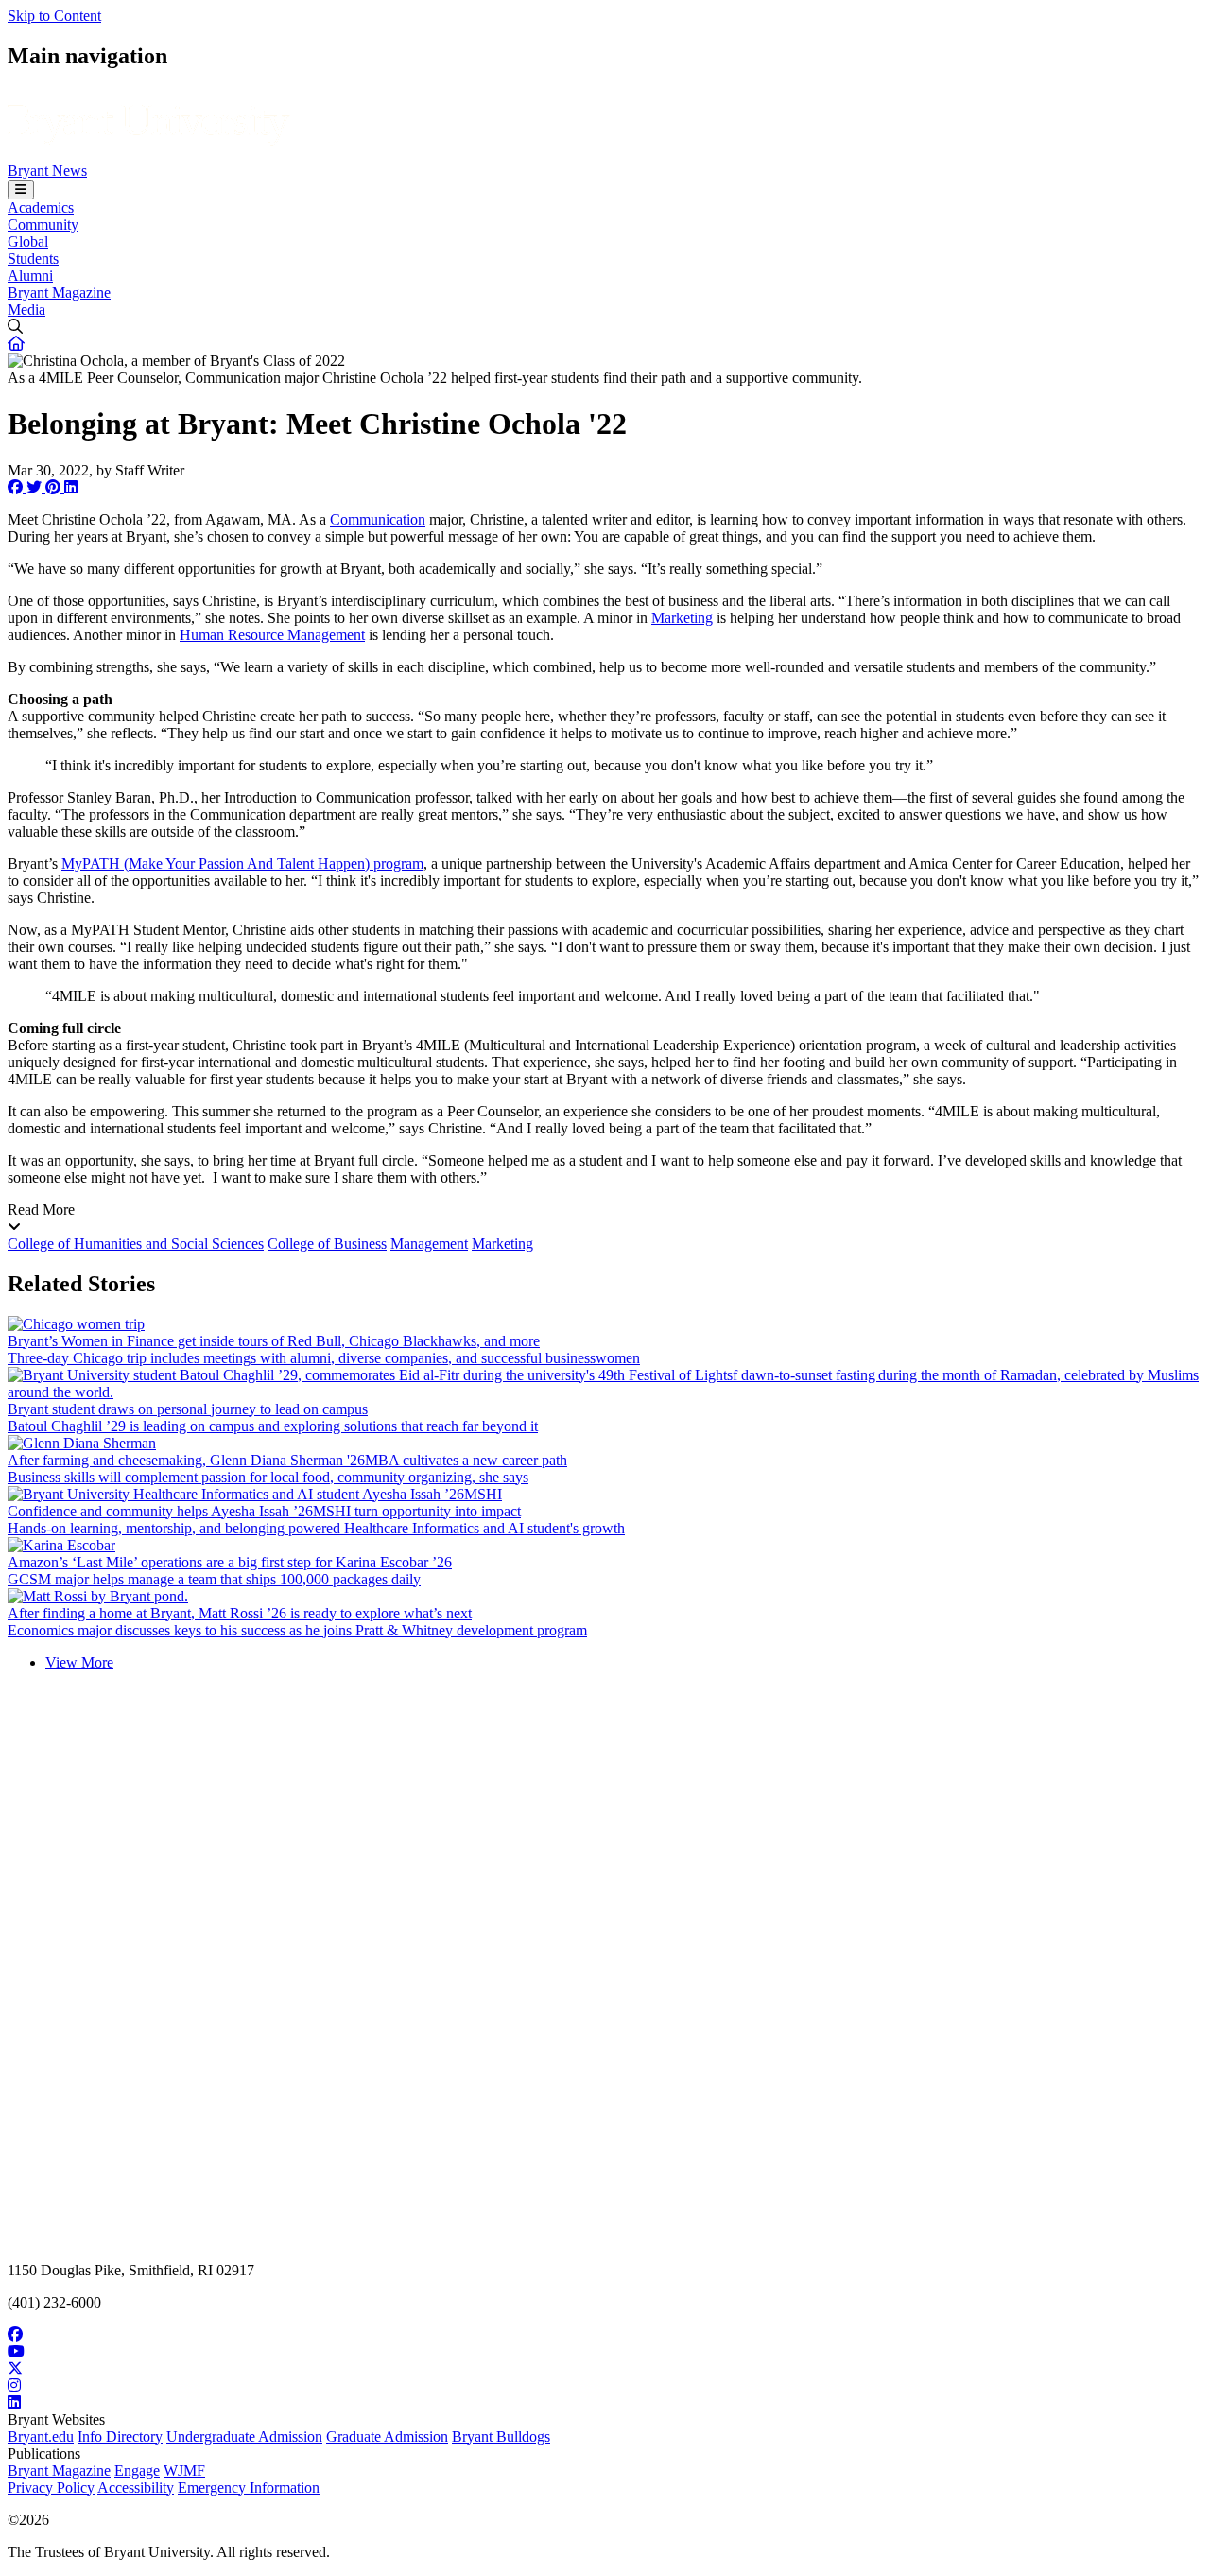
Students (33, 259)
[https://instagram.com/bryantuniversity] (605, 2386)
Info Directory (120, 2437)
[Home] (149, 154)
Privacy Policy (51, 2488)
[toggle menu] (21, 190)
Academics (41, 207)
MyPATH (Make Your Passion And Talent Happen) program (242, 864)
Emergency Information (249, 2488)
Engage (137, 2471)
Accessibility (136, 2488)
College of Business (327, 1244)
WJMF (184, 2471)
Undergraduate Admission (244, 2437)
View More (79, 1662)
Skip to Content (54, 16)
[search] (605, 327)
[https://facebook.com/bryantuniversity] (605, 2335)
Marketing (682, 618)
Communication (378, 519)
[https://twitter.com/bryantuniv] (605, 2369)
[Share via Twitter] (36, 487)
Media (26, 310)
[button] (16, 344)
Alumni (30, 276)
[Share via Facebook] (17, 487)
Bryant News (47, 171)
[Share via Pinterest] (55, 487)
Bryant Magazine (59, 293)
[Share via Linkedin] (71, 487)
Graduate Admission (387, 2437)
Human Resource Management (272, 635)
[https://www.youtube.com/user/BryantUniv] (605, 2352)
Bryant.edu (41, 2437)
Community (43, 225)
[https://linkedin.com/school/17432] (605, 2403)
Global (28, 242)
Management (429, 1244)
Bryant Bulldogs (501, 2437)
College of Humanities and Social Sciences (136, 1244)
